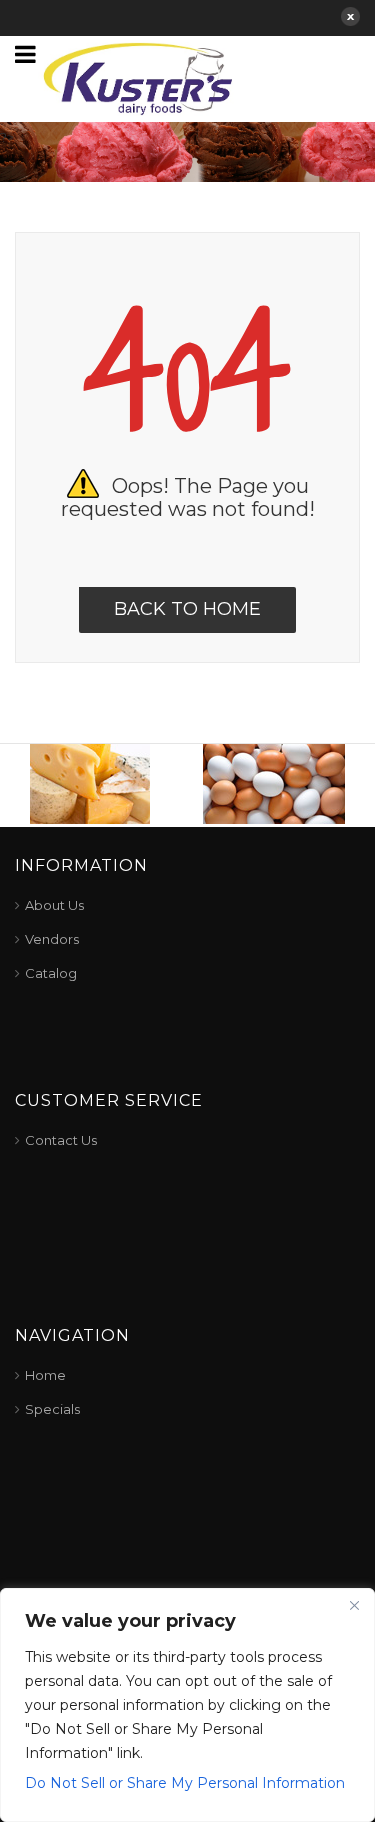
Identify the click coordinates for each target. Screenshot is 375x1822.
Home (45, 1375)
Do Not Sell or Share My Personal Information (185, 1783)
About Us (54, 905)
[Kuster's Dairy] (138, 77)
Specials (52, 1409)
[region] (187, 1705)
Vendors (52, 939)
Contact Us (61, 1140)
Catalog (51, 973)
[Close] (354, 1605)
